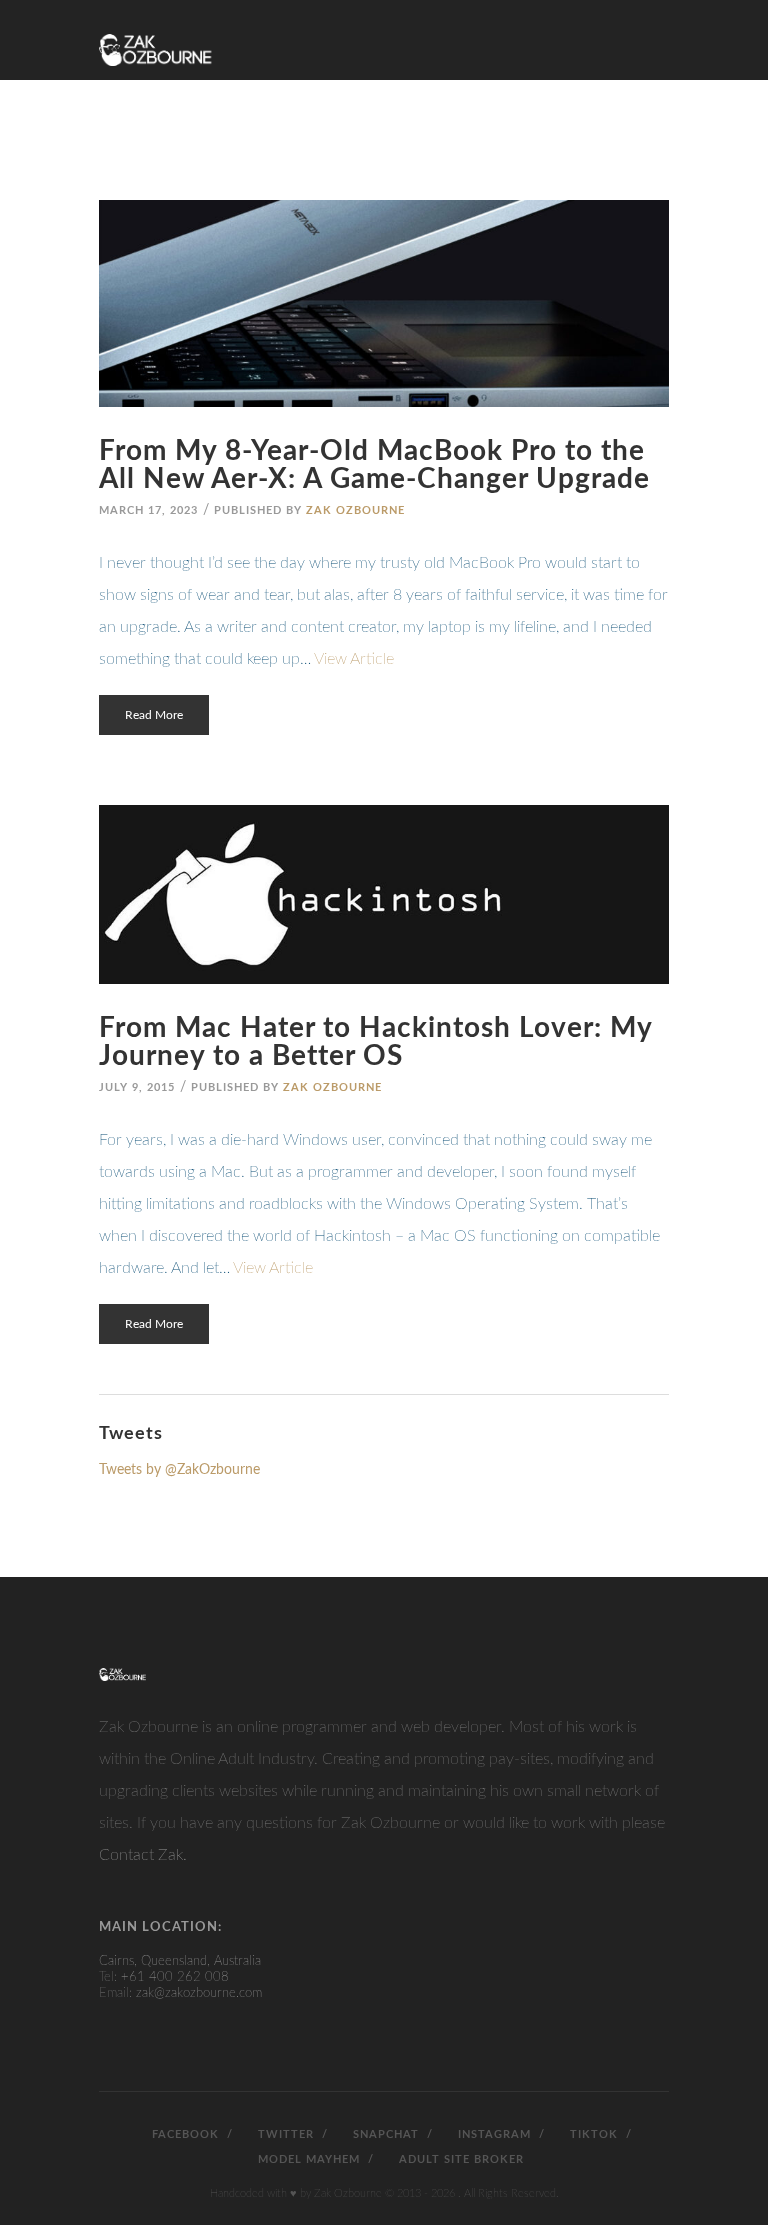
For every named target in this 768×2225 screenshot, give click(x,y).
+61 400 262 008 (175, 1977)
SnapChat (384, 2134)
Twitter (284, 2134)
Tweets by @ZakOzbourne (179, 1470)
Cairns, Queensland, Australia (180, 1961)
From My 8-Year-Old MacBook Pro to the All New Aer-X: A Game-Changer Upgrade (374, 465)
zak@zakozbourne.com (199, 1993)
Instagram (492, 2134)
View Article (354, 659)
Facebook (183, 2134)
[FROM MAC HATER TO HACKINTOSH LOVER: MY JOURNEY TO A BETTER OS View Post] (384, 894)
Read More (154, 715)
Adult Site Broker (459, 2159)
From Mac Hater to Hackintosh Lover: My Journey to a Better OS (375, 1042)
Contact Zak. (143, 1855)
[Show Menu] (657, 32)
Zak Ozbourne (355, 510)
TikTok (592, 2134)
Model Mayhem (307, 2159)
